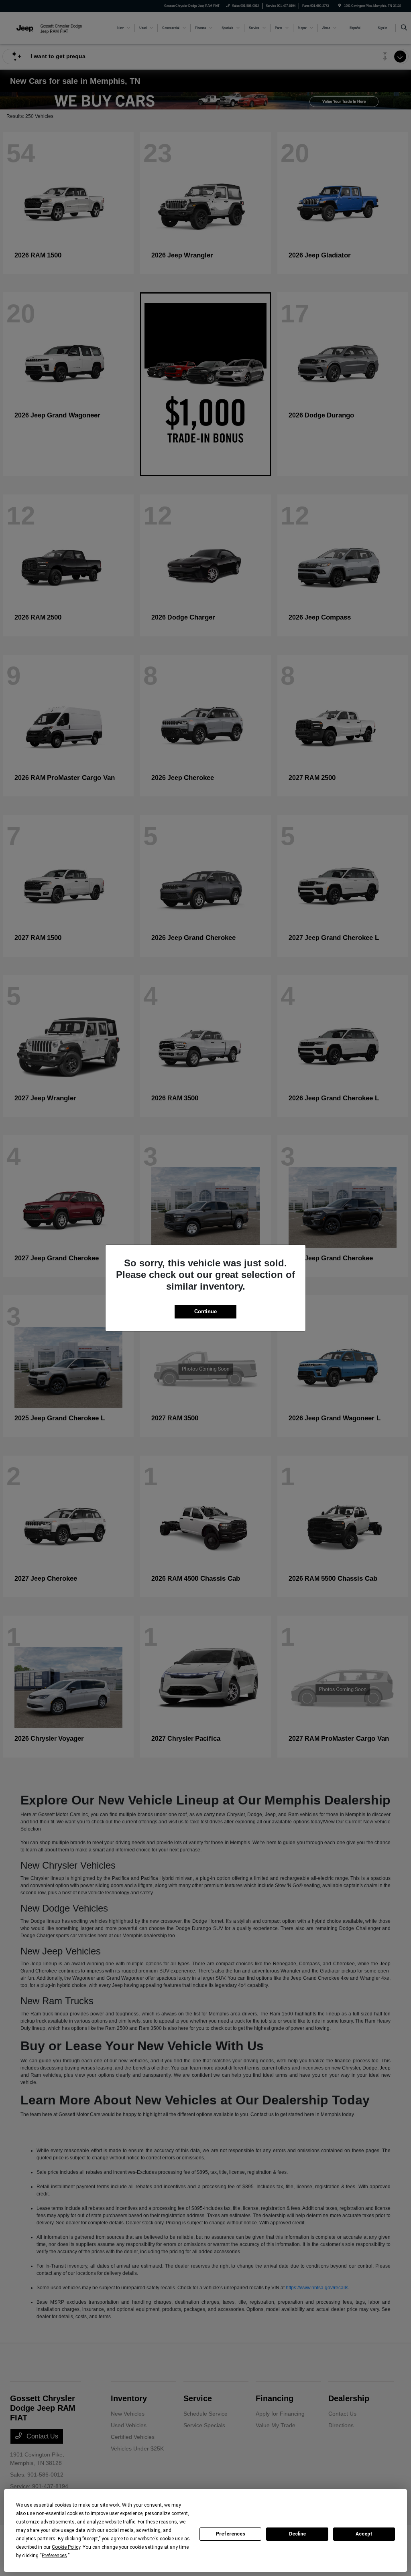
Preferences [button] (54, 2556)
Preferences (231, 2534)
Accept (364, 2534)
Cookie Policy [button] (66, 2547)
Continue (205, 1311)
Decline (297, 2534)
